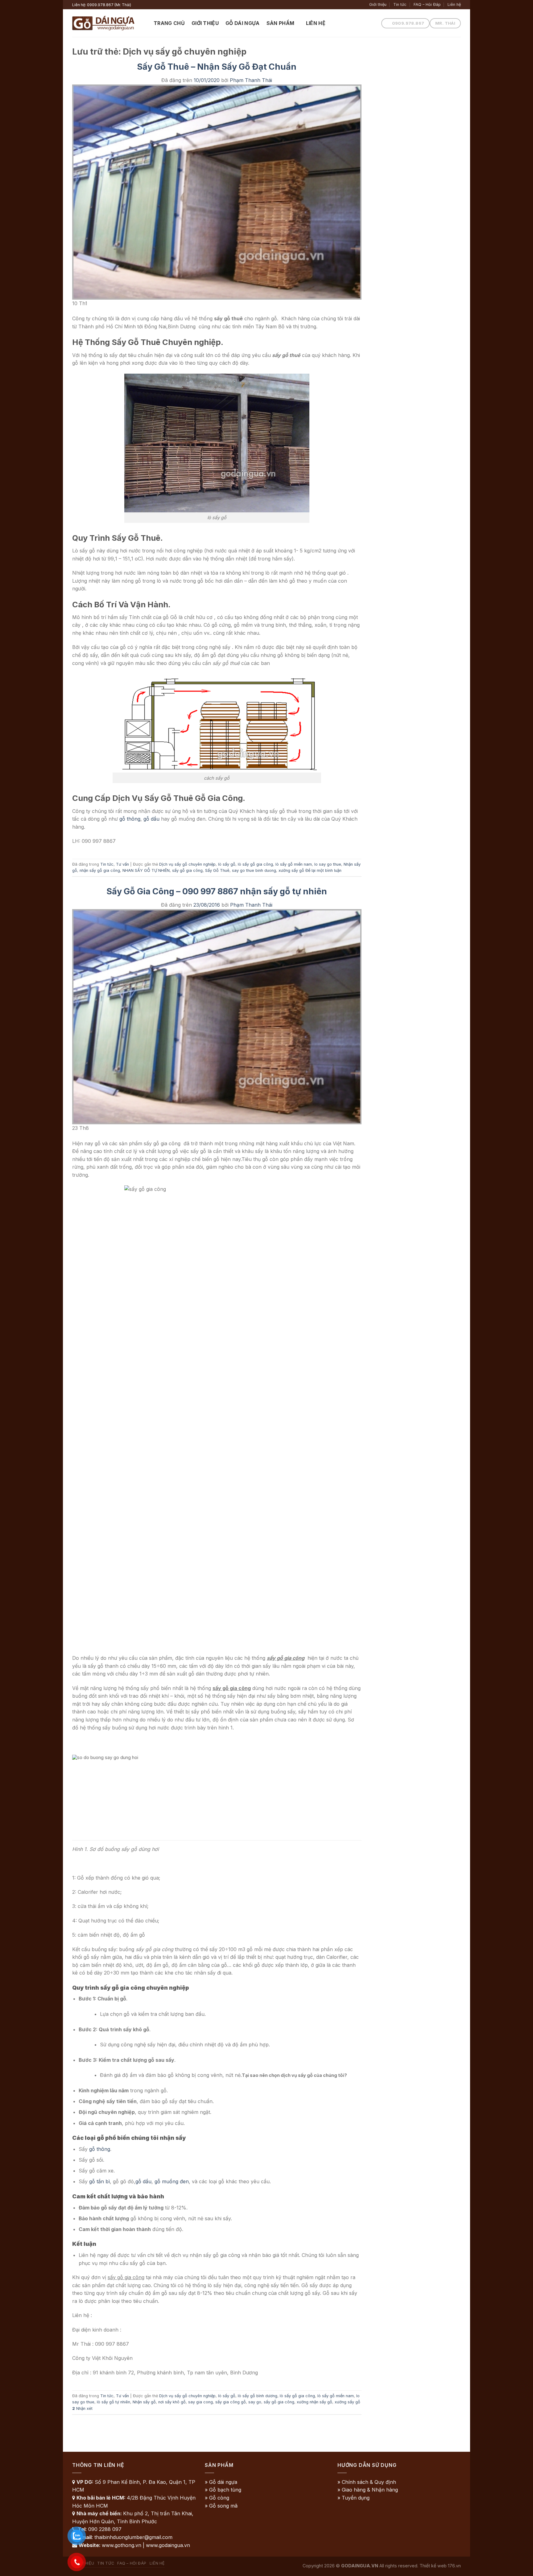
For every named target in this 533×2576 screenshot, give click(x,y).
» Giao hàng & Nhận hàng (368, 2490)
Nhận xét (82, 2408)
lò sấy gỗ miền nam (294, 864)
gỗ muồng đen (172, 2181)
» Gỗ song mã (221, 2506)
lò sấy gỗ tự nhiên (114, 2402)
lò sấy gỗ (227, 864)
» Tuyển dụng (353, 2498)
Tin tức (400, 4)
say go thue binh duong (254, 870)
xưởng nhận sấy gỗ (314, 2402)
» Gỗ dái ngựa (221, 2482)
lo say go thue (328, 864)
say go (255, 2402)
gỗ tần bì (99, 2181)
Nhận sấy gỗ (144, 2402)
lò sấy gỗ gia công (255, 864)
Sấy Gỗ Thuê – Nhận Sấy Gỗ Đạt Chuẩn (217, 67)
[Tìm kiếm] (335, 23)
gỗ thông (130, 819)
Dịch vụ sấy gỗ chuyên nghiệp (187, 864)
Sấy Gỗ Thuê (217, 870)
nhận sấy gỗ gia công (100, 870)
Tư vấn (122, 864)
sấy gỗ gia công (187, 870)
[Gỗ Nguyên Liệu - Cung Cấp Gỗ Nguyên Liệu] (108, 23)
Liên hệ (454, 4)
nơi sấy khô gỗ (172, 2402)
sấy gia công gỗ (231, 2402)
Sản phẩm (281, 23)
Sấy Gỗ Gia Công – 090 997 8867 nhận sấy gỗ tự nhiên (217, 891)
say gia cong (200, 2402)
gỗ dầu (151, 819)
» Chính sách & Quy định (367, 2482)
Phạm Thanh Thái (251, 80)
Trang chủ (169, 23)
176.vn (454, 2566)
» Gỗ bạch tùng (223, 2490)
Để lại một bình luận (323, 870)
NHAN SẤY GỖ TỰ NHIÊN (146, 870)
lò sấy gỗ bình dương (258, 2396)
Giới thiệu (378, 4)
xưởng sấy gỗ (291, 870)
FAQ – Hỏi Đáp (427, 4)
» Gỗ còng (217, 2498)
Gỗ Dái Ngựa (243, 23)
